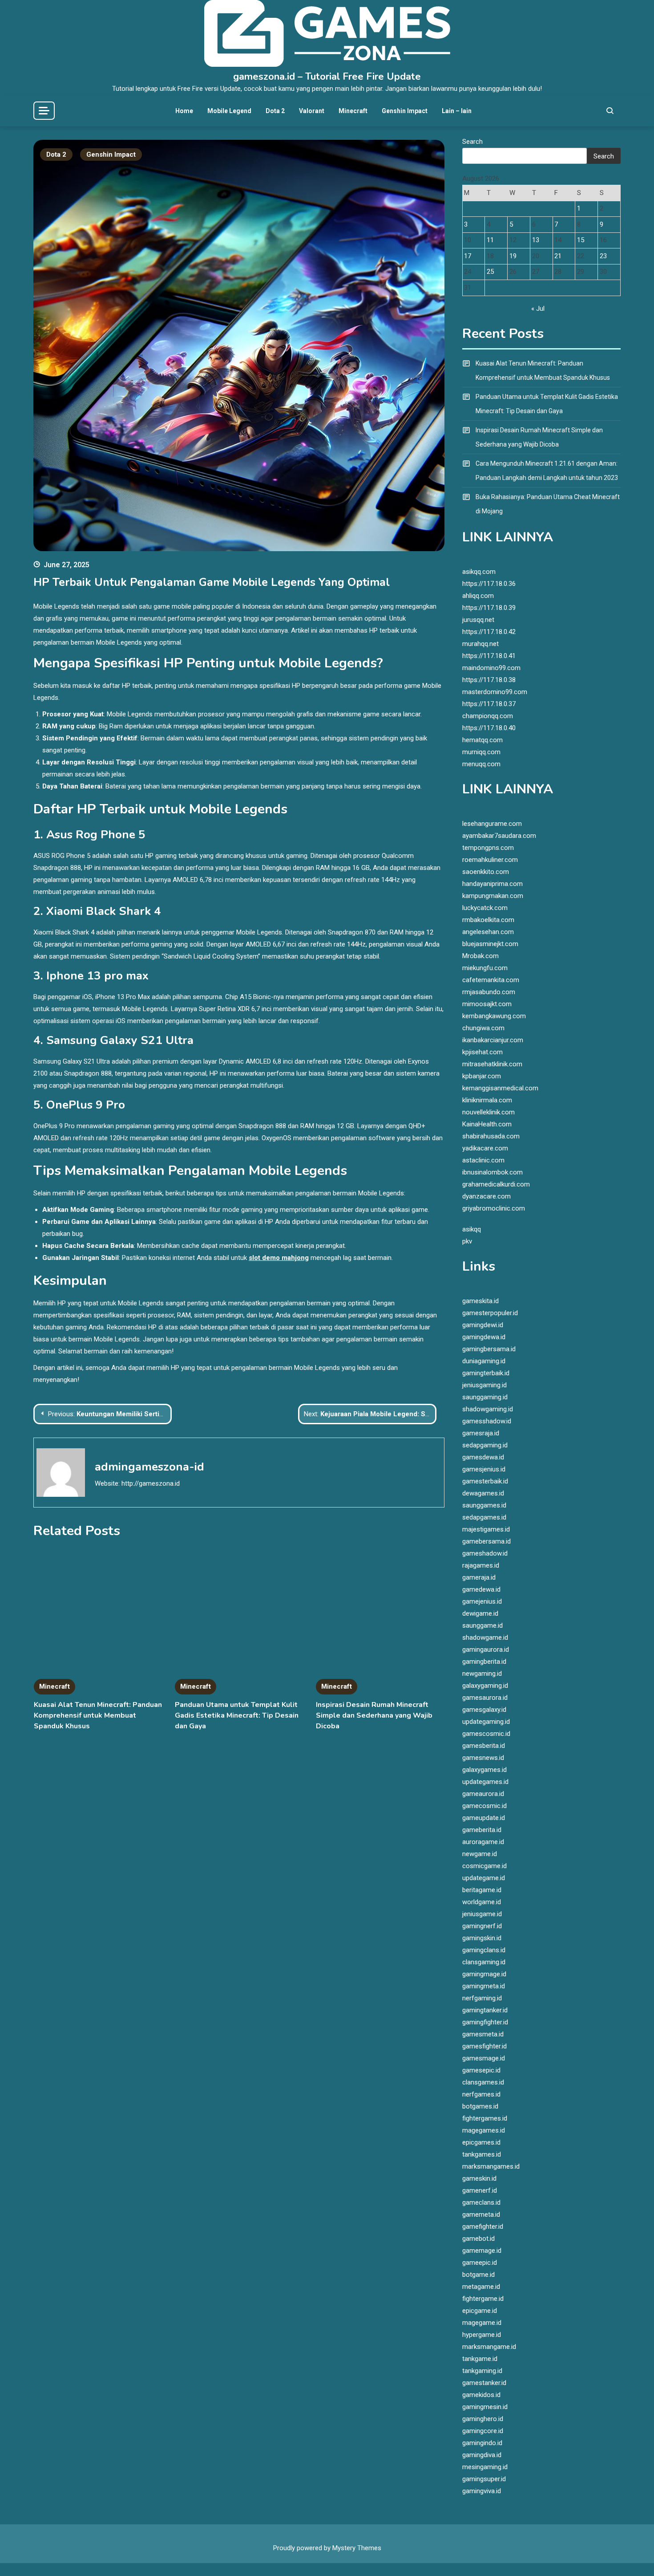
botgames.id (480, 2106)
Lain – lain (457, 111)
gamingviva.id (482, 2491)
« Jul (538, 309)
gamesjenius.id (484, 1469)
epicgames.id (481, 2142)
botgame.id (478, 2275)
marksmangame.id (489, 2347)
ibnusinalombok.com (493, 1172)
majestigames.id (486, 1529)
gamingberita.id (484, 1662)
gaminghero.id (483, 2419)
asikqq (472, 1229)
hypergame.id (482, 2335)
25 (490, 272)
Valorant (312, 111)
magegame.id (482, 2323)
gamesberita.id (484, 1746)
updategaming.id (486, 1722)
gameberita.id (482, 1830)
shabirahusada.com (491, 1136)
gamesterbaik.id (485, 1481)
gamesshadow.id (487, 1421)
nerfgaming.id (482, 1998)
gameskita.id (480, 1301)
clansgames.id (483, 2082)
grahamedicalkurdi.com (496, 1184)
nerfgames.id (481, 2094)
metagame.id (481, 2287)
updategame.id (484, 1878)
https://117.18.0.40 (489, 728)
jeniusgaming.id (484, 1385)
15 (581, 240)
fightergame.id (483, 2299)
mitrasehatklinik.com (492, 1064)
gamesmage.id (484, 2058)
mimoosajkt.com (487, 1004)
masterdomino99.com (495, 692)
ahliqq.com (478, 596)
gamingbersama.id (489, 1349)
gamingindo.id (482, 2443)
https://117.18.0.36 (489, 584)
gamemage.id (482, 2251)
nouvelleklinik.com (488, 1112)
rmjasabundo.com (489, 992)
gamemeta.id (481, 2214)
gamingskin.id (482, 1938)
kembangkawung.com (494, 1016)
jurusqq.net (478, 620)
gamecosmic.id (484, 1806)
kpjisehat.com (482, 1052)
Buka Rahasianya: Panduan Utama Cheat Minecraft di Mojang (548, 504)
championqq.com (488, 716)
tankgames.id (482, 2154)
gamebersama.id (486, 1541)
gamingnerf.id (482, 1926)
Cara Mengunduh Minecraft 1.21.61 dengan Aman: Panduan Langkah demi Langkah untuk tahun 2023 (547, 471)
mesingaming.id (485, 2467)
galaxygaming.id (485, 1686)
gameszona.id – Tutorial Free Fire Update (327, 77)
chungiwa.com (483, 1028)
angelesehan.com (488, 932)
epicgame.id (480, 2311)
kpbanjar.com (482, 1076)
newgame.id (480, 1854)
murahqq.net (480, 644)
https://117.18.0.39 (489, 608)
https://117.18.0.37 (489, 704)
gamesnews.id (483, 1758)
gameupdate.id (484, 1818)
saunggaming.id (485, 1397)
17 (468, 256)
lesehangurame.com (492, 824)
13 (536, 240)
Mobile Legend (229, 111)
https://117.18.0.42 (489, 632)
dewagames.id (483, 1493)
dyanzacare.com (486, 1196)
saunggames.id (484, 1505)
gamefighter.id (483, 2227)
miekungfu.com (485, 968)
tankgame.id (480, 2359)
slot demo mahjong (279, 1258)
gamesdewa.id (483, 1457)
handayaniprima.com (493, 884)
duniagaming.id (484, 1361)
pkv (467, 1241)
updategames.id (485, 1782)
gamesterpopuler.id (490, 1313)
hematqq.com (482, 740)
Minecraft (353, 111)
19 (513, 256)
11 (490, 240)
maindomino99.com (491, 668)
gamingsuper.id (484, 2479)
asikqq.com (479, 572)
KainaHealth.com (487, 1124)
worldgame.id (482, 1902)
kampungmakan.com (493, 896)
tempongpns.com (488, 848)
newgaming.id (482, 1674)
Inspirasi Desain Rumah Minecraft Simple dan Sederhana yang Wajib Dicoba (374, 1715)
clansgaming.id (484, 1962)
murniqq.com (481, 752)
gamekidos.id (481, 2395)
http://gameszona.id (151, 1483)
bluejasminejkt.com (490, 944)
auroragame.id (483, 1842)
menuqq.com (481, 764)
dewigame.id (480, 1613)
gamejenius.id (482, 1601)
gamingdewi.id (483, 1325)
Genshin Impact (405, 111)
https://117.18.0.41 (489, 656)
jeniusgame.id (482, 1914)
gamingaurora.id (486, 1650)
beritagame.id (482, 1890)
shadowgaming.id (488, 1409)
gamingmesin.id (485, 2407)
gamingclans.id (484, 1950)
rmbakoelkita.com (488, 920)
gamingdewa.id (484, 1337)
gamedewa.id (481, 1589)
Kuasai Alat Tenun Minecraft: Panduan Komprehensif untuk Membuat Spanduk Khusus (98, 1715)
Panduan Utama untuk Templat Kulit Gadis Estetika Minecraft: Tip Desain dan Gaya (237, 1715)
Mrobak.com (480, 956)
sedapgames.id (484, 1517)
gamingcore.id (483, 2431)
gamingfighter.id (485, 2022)
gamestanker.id (484, 2383)
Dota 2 (275, 111)
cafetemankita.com (491, 980)
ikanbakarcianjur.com (493, 1040)
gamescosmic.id (486, 1734)
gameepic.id (480, 2263)
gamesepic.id (481, 2070)
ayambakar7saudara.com (499, 836)
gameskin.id (479, 2178)
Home (184, 111)
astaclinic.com (483, 1160)
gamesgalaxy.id (484, 1710)
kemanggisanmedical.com (500, 1088)
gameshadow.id (485, 1553)
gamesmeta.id (483, 2034)
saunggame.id (482, 1625)
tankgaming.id (482, 2371)
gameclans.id (481, 2202)
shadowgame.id (485, 1637)
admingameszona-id (149, 1467)
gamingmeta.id (484, 1986)
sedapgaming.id (485, 1445)
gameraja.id (479, 1577)
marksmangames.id (491, 2166)
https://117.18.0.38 (489, 680)
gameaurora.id (483, 1794)
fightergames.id (485, 2118)
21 (558, 256)
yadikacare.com (485, 1148)
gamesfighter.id (484, 2046)
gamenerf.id (480, 2190)
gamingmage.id (484, 1974)
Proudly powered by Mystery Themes (327, 2548)
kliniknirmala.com (487, 1100)
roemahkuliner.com (490, 860)
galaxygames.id (484, 1770)
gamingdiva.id (482, 2455)
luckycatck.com (485, 908)
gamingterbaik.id (486, 1373)
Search (472, 142)
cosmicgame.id (484, 1866)
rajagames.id (481, 1565)
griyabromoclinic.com (494, 1208)
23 (603, 256)
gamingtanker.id (485, 2010)
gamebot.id (478, 2239)
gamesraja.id (481, 1433)
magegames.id (484, 2130)
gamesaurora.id (485, 1698)
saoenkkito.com (486, 872)
